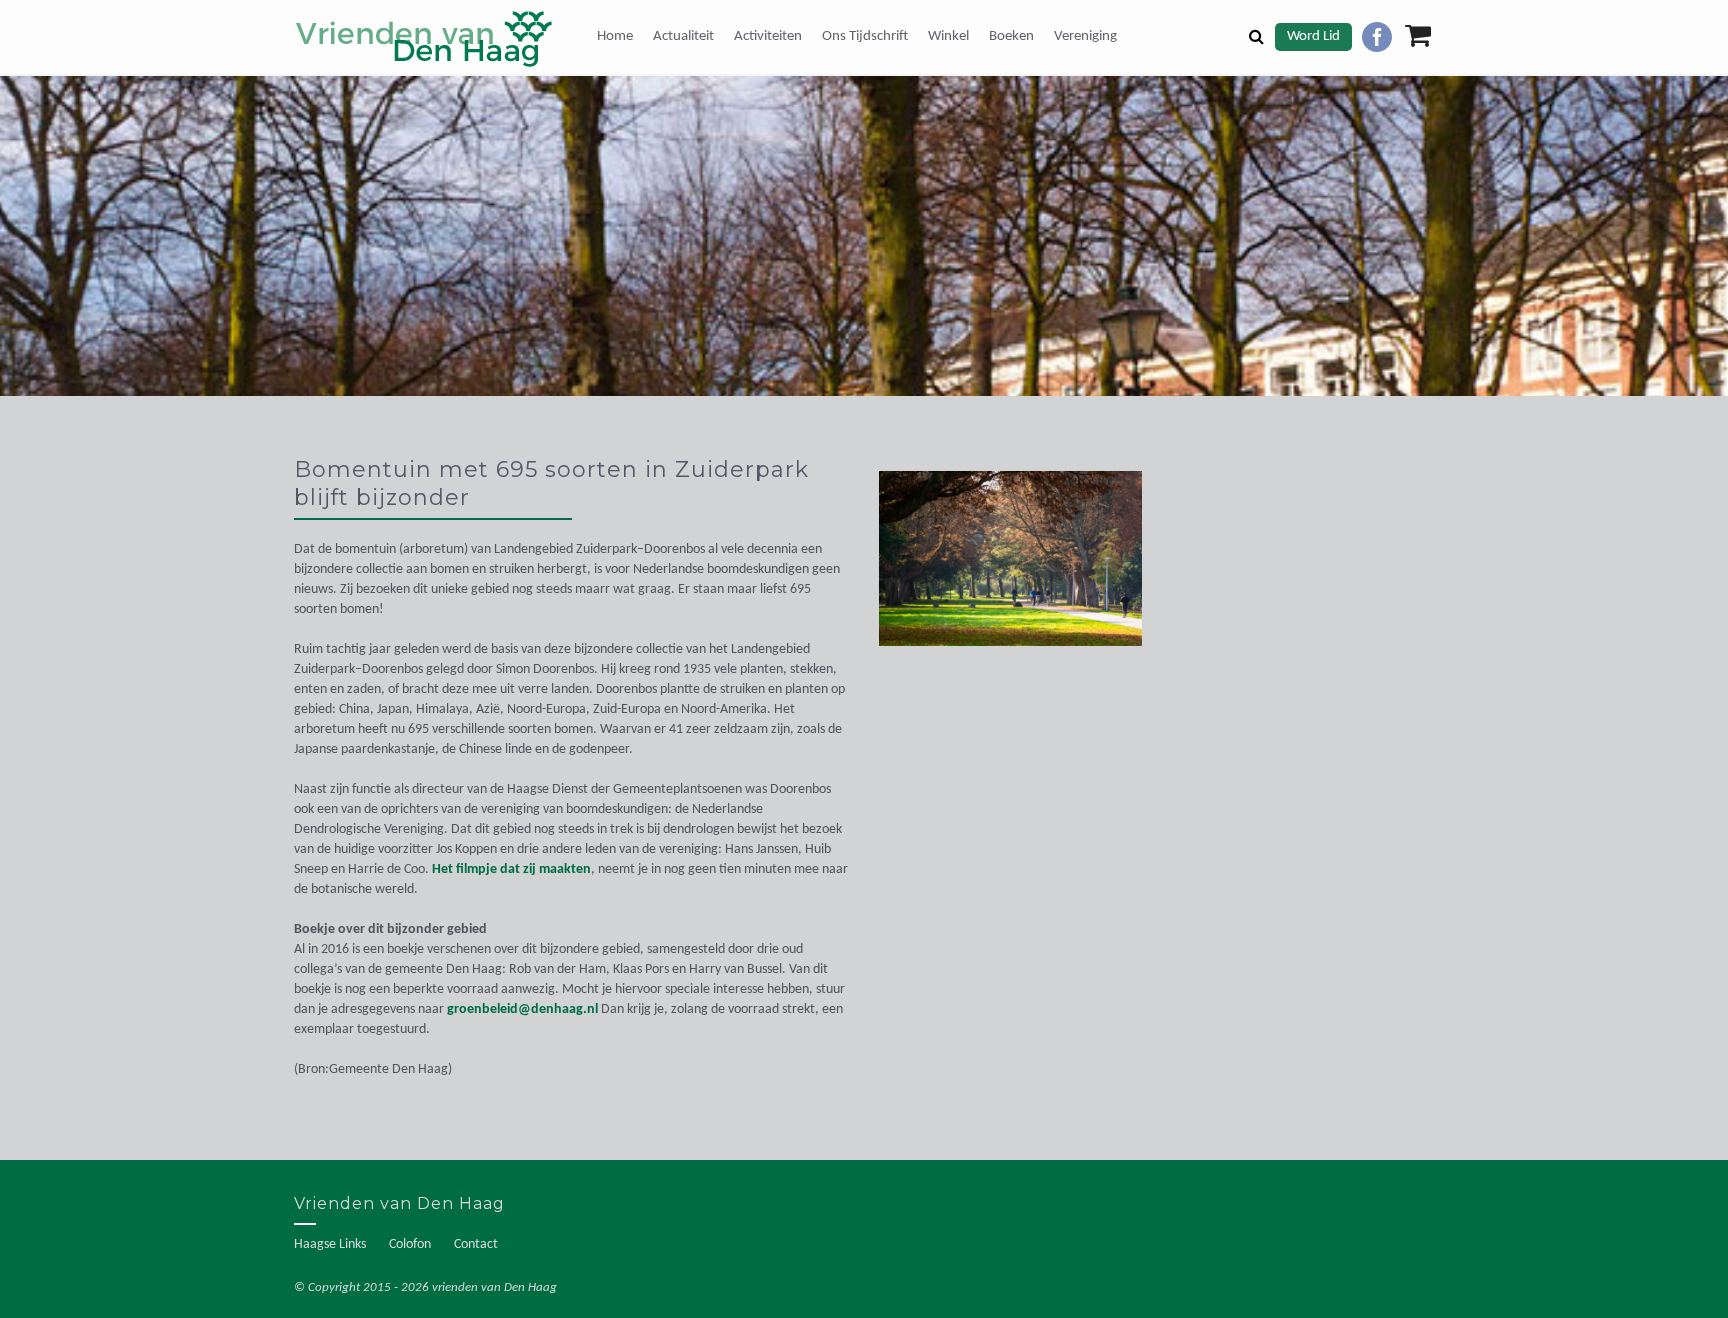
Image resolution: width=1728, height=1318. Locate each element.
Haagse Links (330, 1244)
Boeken (1011, 36)
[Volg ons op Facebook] (1377, 37)
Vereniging (1085, 36)
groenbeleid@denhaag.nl (522, 1009)
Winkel (948, 36)
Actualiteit (683, 36)
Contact (476, 1244)
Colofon (410, 1244)
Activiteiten (768, 36)
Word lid (1313, 36)
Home (615, 36)
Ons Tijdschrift (865, 36)
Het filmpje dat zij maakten (511, 869)
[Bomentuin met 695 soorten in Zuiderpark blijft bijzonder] (1010, 569)
